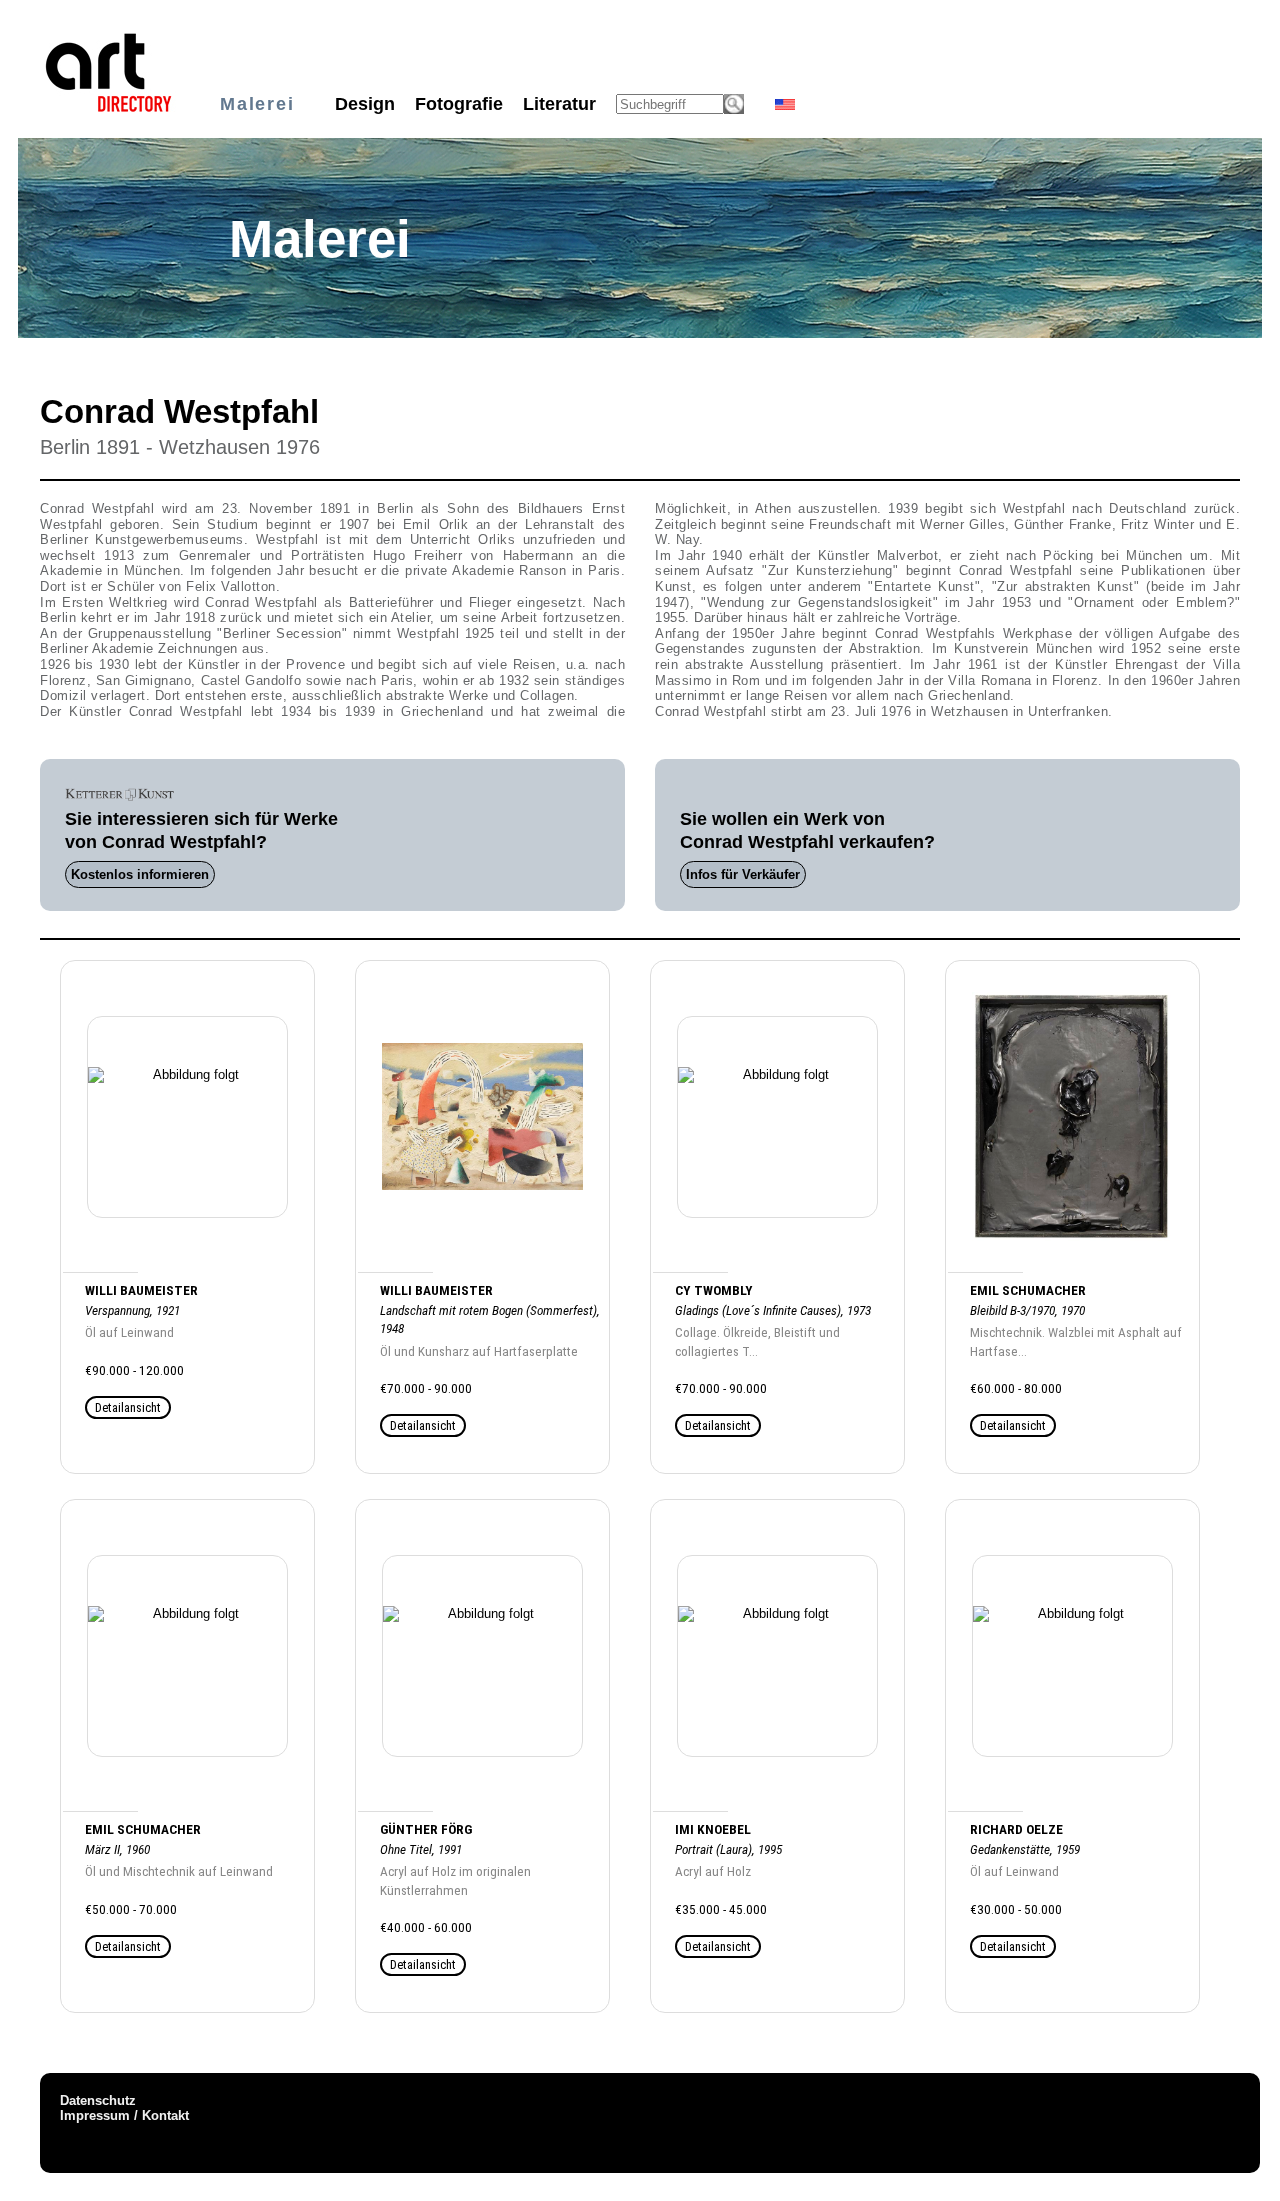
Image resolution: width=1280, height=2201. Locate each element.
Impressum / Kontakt (124, 2115)
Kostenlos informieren (140, 874)
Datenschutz (98, 2100)
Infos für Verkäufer (743, 874)
